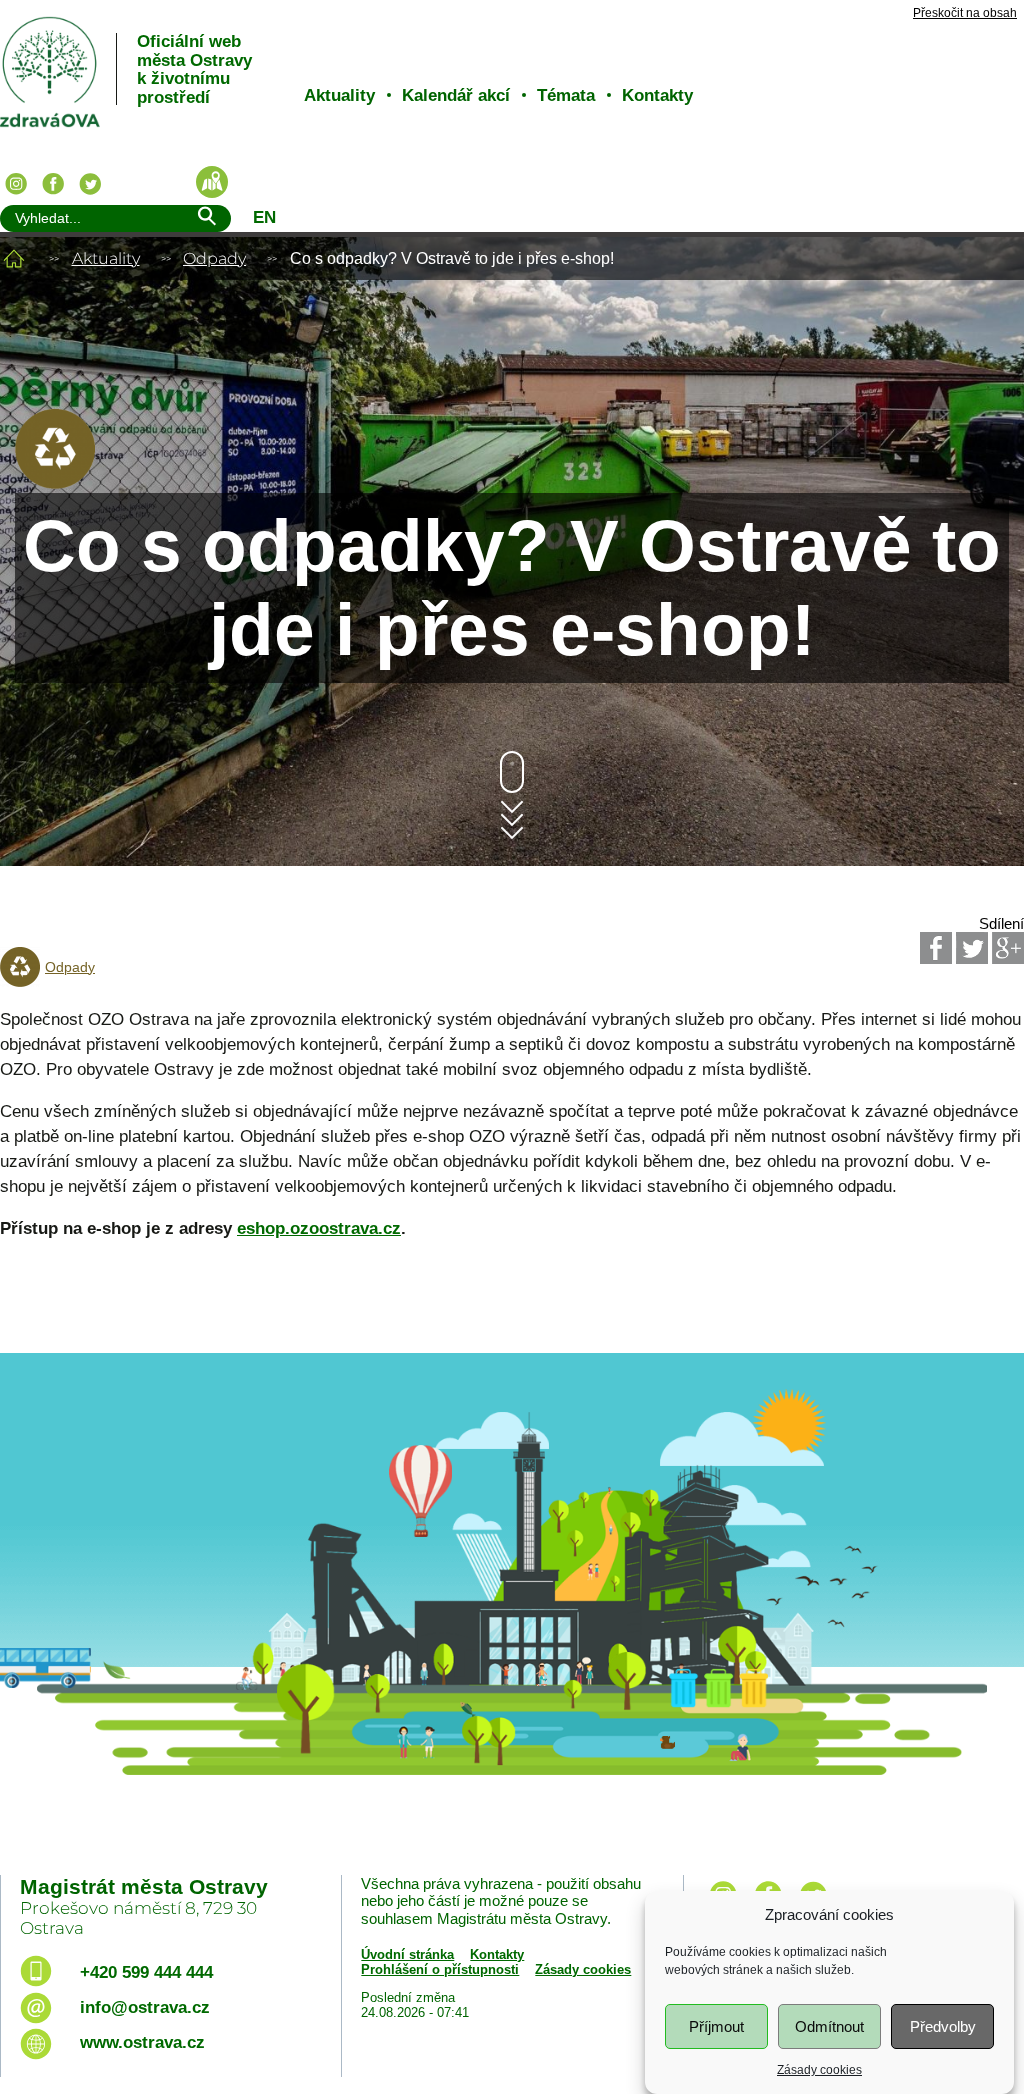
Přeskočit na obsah (965, 13)
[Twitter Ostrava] (90, 184)
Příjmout (716, 2026)
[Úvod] (14, 258)
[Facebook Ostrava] (53, 184)
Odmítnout (829, 2026)
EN (264, 217)
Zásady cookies (819, 2070)
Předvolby (943, 2026)
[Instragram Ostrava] (16, 184)
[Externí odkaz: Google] (1008, 948)
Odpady (214, 258)
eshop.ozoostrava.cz (319, 1228)
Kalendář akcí (456, 95)
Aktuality (339, 95)
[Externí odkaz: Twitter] (972, 948)
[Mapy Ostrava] (212, 182)
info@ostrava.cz (145, 2007)
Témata (566, 95)
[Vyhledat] (206, 219)
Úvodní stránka (407, 1954)
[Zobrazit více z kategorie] (55, 483)
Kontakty (657, 95)
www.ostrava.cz (142, 2042)
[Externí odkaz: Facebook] (936, 948)
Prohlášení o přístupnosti (440, 1969)
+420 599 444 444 (146, 1972)
